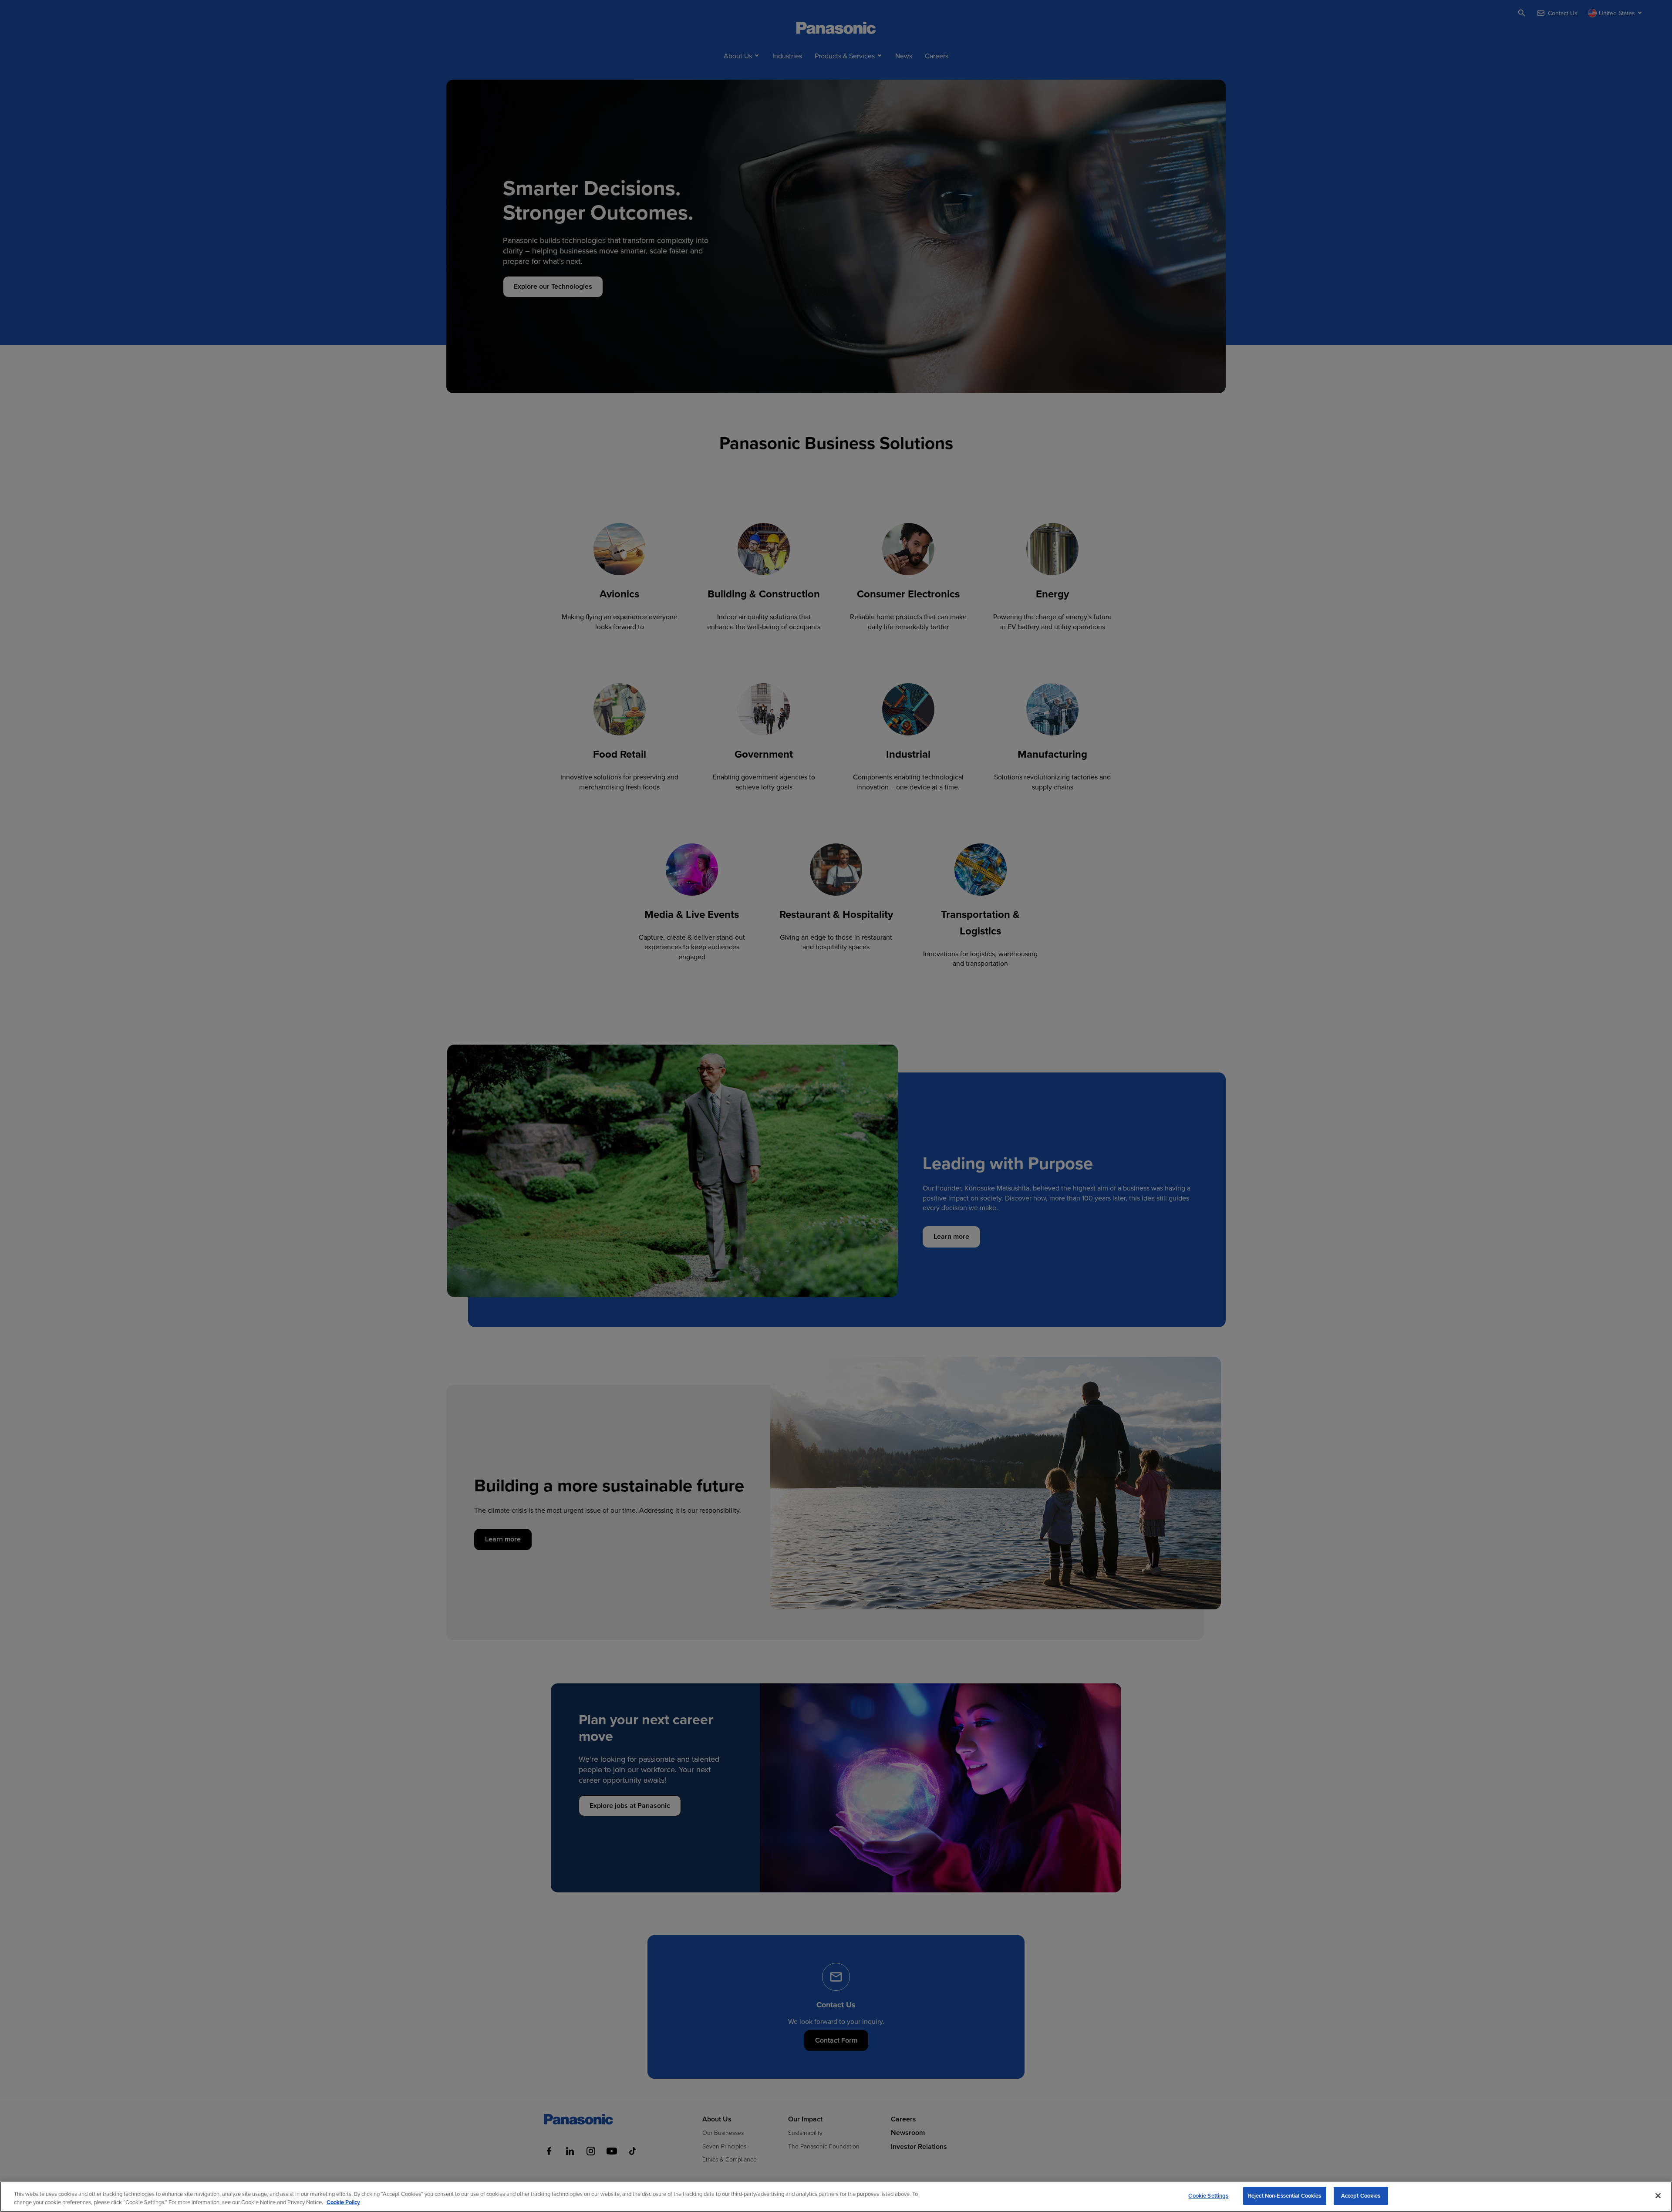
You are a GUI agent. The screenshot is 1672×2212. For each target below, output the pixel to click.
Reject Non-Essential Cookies (1285, 2196)
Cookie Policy (343, 2203)
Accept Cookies (1361, 2196)
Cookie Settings (1208, 2196)
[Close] (1658, 2195)
